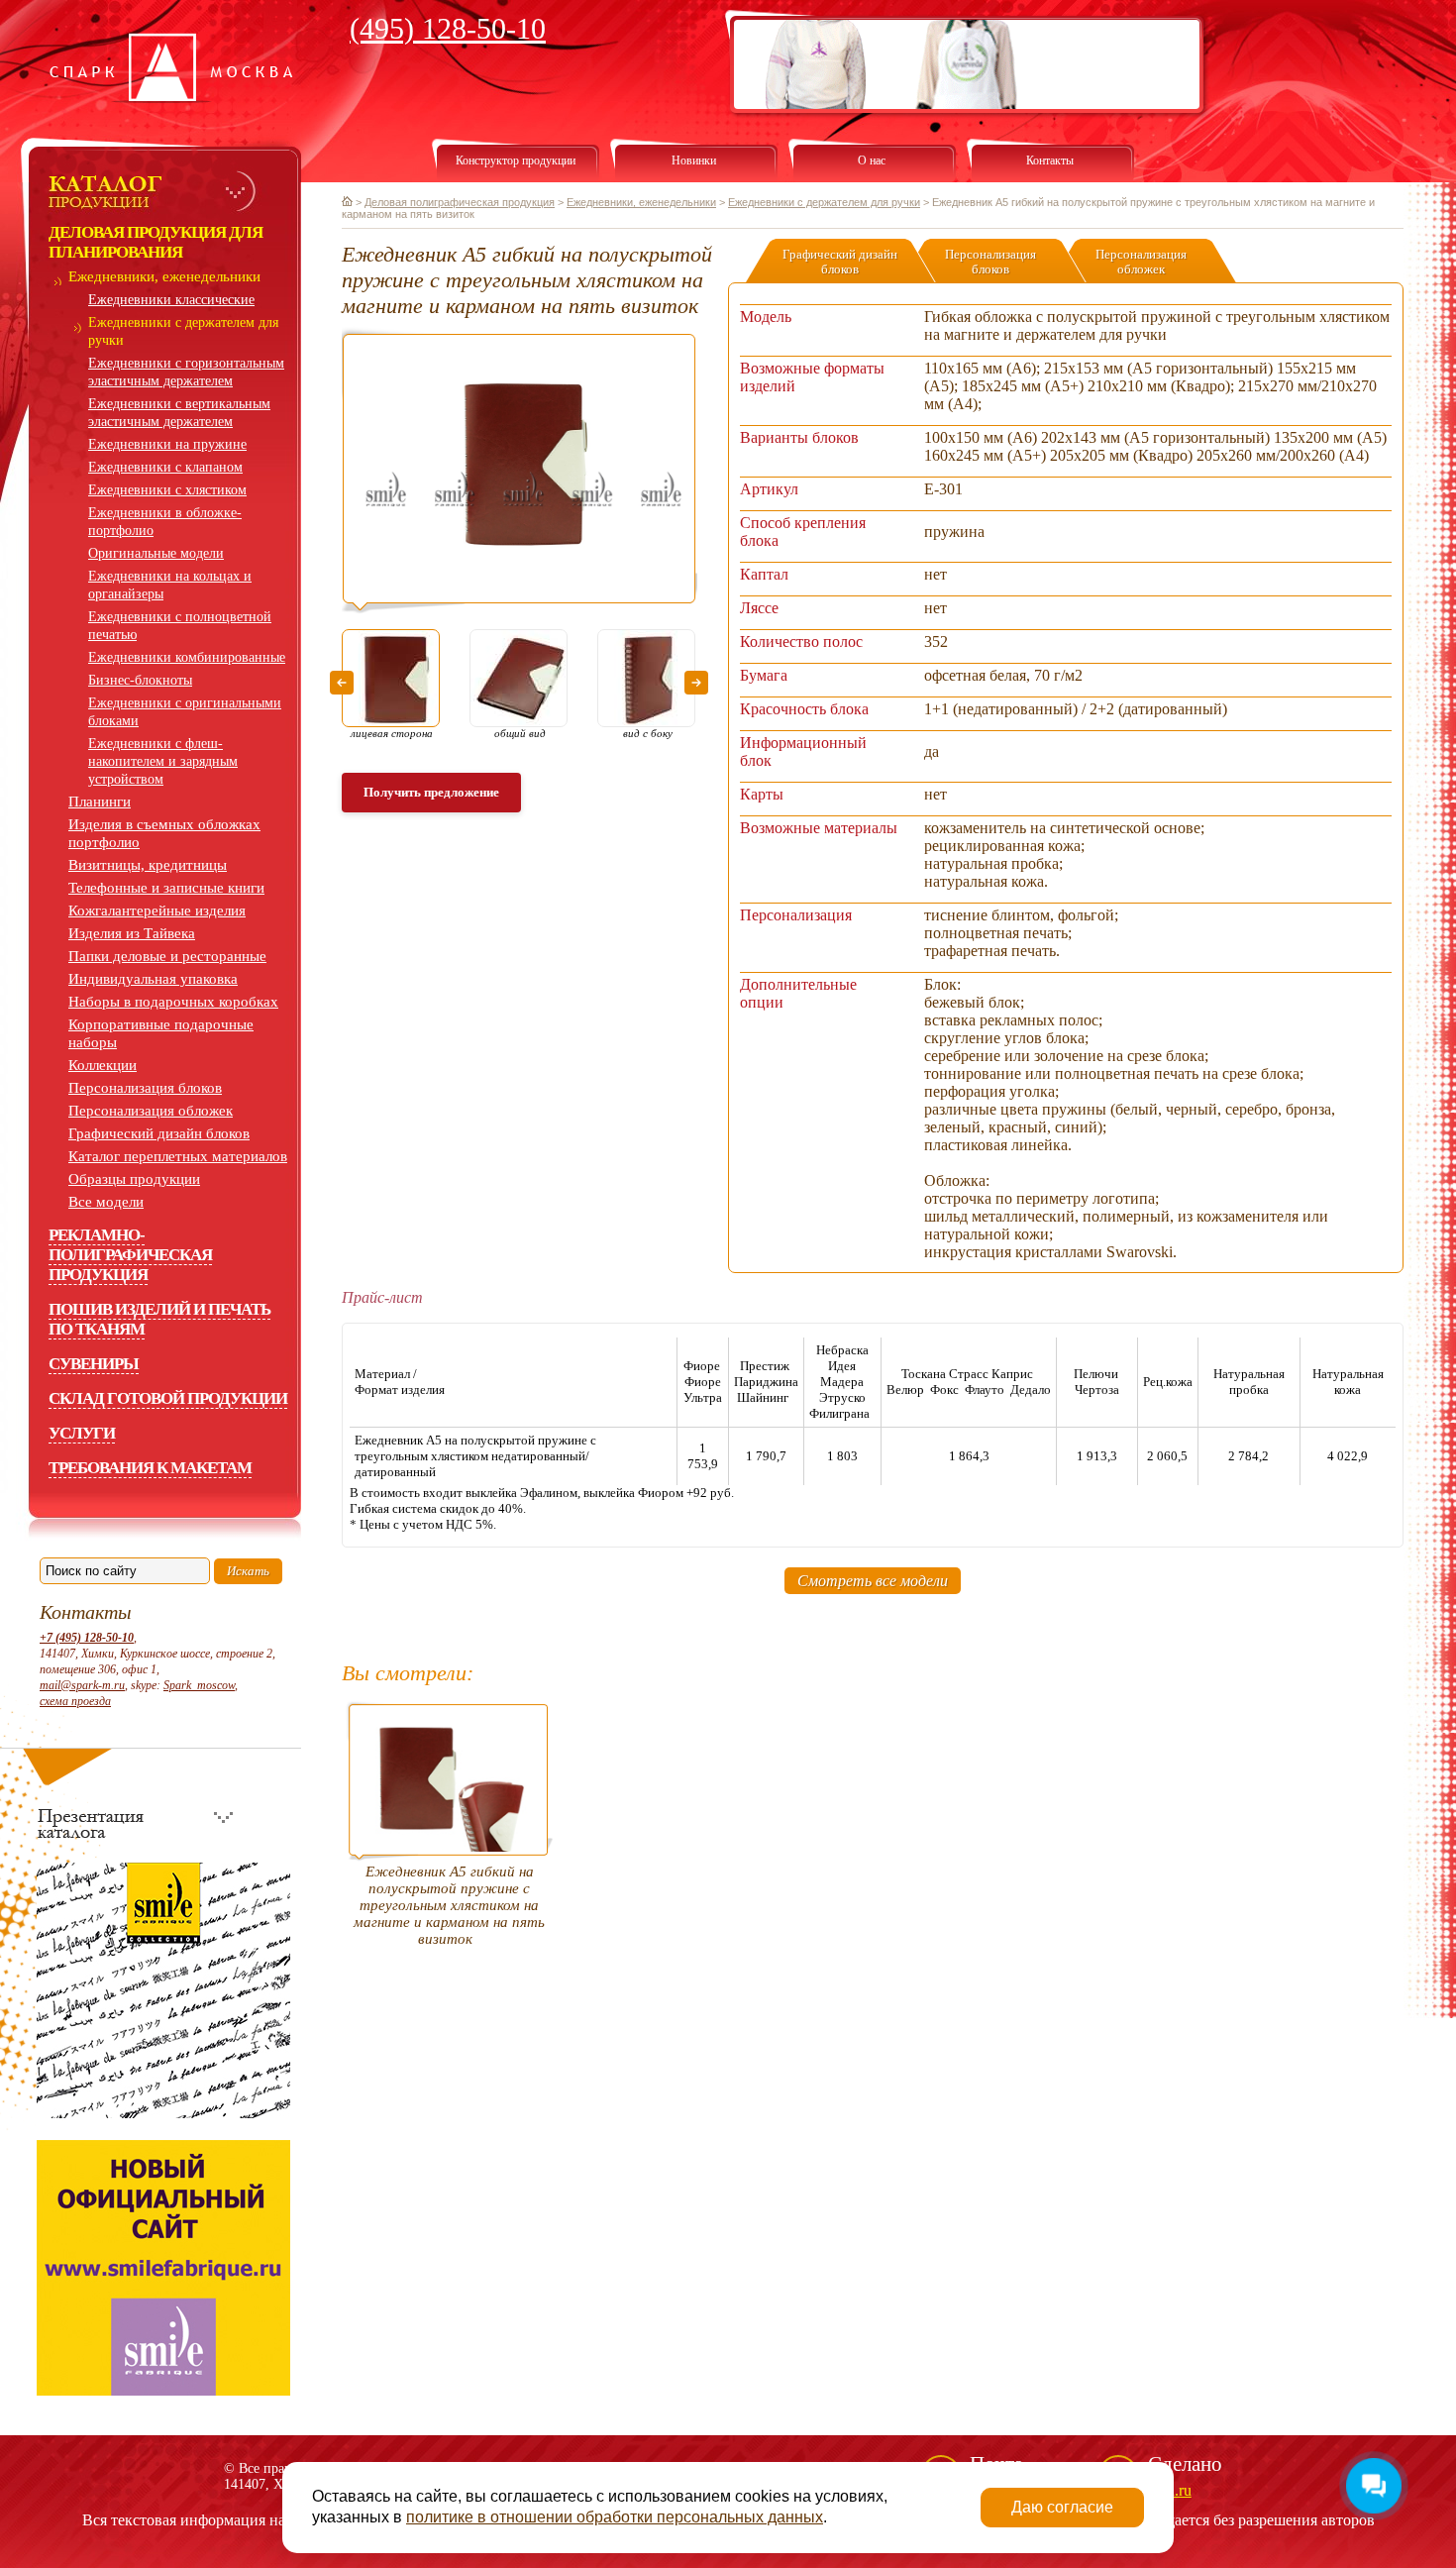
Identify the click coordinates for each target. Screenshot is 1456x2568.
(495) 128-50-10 (448, 28)
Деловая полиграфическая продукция (460, 202)
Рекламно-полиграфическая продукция (130, 1255)
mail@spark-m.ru (82, 1685)
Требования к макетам (150, 1468)
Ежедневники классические (171, 300)
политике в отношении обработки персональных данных (615, 2517)
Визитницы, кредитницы (148, 865)
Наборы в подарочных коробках (173, 1002)
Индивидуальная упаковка (153, 979)
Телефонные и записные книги (166, 888)
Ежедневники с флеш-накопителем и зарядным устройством (163, 761)
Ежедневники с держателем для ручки (824, 202)
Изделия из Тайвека (132, 933)
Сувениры (94, 1364)
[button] (342, 683)
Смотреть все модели (873, 1581)
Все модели (106, 1202)
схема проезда (75, 1701)
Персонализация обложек (151, 1111)
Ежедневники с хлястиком (167, 490)
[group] (520, 470)
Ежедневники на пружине (167, 444)
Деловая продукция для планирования (156, 242)
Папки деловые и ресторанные (167, 956)
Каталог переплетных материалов (178, 1156)
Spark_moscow (199, 1685)
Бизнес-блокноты (140, 680)
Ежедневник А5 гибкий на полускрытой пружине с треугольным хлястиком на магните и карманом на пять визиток (449, 1905)
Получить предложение (431, 792)
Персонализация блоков (145, 1088)
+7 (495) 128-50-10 (87, 1638)
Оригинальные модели (156, 553)
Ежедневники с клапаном (165, 467)
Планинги (100, 802)
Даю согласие (1062, 2507)
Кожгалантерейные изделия (157, 910)
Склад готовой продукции (168, 1398)
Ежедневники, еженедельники (164, 276)
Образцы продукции (134, 1179)
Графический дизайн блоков (159, 1133)
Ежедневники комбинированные (187, 657)
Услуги (82, 1433)
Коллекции (103, 1065)
